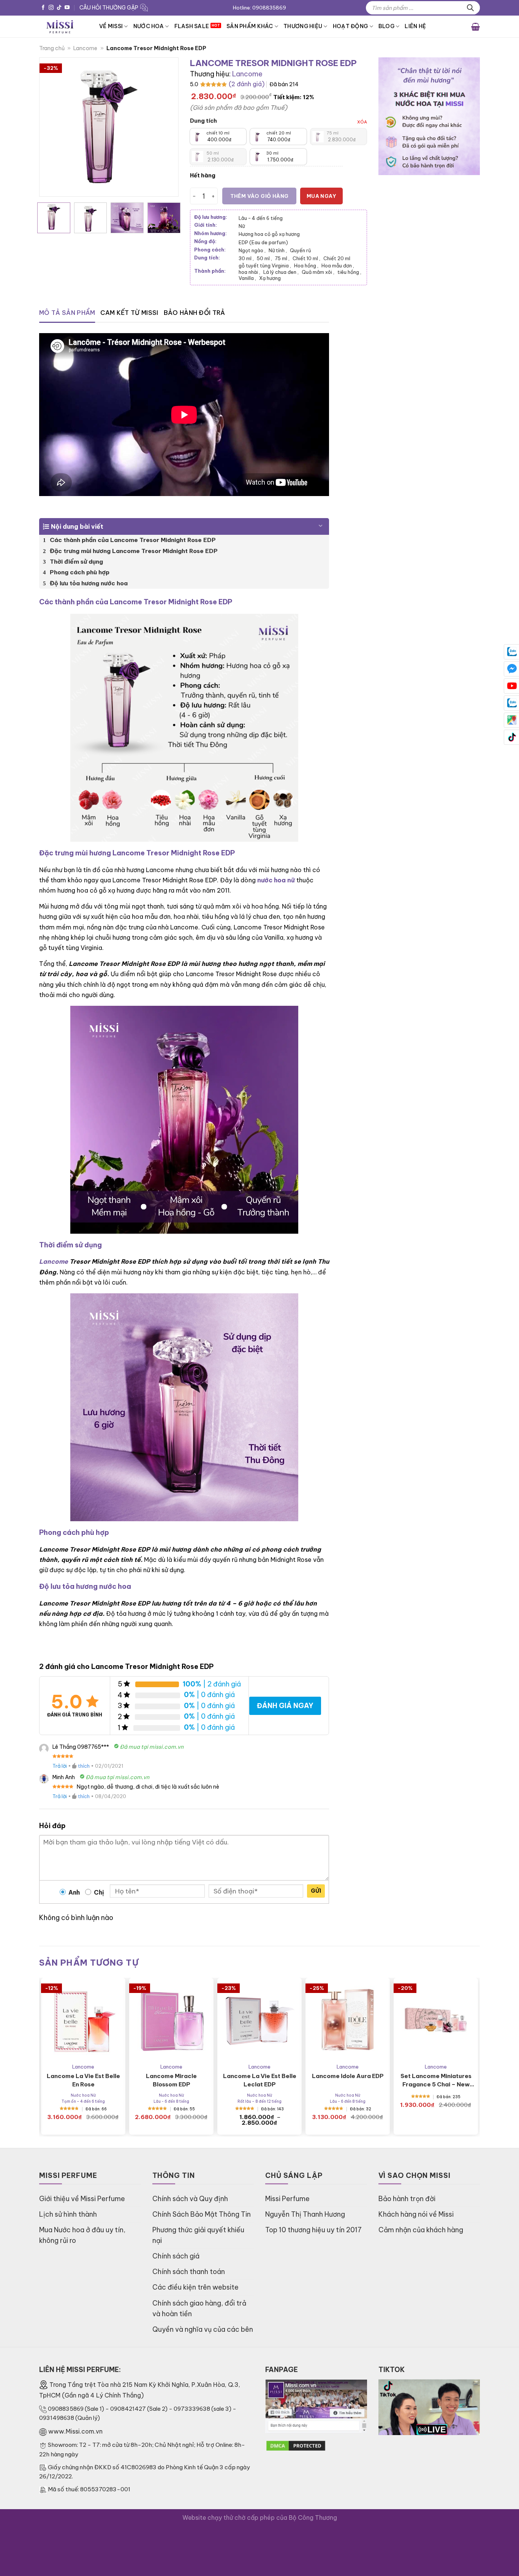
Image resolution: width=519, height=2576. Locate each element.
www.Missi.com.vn (75, 2431)
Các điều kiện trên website (195, 2287)
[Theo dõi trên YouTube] (67, 8)
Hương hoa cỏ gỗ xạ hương (269, 234)
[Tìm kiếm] (470, 8)
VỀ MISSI (111, 26)
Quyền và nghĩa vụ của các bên (203, 2329)
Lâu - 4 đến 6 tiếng (261, 218)
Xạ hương (270, 278)
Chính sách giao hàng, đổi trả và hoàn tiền (199, 2308)
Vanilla (247, 278)
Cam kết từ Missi (129, 313)
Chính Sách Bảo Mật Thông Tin (202, 2214)
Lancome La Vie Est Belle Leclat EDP (260, 2080)
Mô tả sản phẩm (67, 313)
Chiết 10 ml (306, 258)
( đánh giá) (247, 84)
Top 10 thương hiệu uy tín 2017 (313, 2230)
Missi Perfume (287, 2199)
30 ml (246, 258)
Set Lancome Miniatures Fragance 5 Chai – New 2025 (436, 2081)
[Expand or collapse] (320, 523)
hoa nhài (249, 272)
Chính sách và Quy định (190, 2199)
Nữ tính (278, 250)
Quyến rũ (300, 250)
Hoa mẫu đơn (338, 266)
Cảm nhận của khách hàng (421, 2230)
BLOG (386, 26)
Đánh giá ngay (285, 1706)
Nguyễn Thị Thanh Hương (305, 2214)
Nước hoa (149, 26)
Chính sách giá (176, 2256)
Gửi (316, 1891)
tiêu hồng (349, 272)
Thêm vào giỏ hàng (259, 196)
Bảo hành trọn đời (407, 2199)
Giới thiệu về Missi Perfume (82, 2199)
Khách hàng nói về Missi (416, 2214)
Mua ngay (321, 196)
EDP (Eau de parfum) (263, 242)
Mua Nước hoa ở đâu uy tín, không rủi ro (82, 2235)
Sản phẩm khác (250, 26)
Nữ (242, 226)
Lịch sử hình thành (68, 2214)
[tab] (67, 313)
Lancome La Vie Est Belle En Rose (83, 2080)
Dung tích (203, 121)
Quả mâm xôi (318, 272)
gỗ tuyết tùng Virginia (265, 266)
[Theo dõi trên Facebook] (43, 8)
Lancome (85, 48)
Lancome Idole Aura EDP (348, 2076)
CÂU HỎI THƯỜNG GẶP (109, 8)
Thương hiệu (303, 26)
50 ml (264, 258)
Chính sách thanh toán (189, 2272)
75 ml (282, 258)
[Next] (166, 127)
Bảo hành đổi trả (195, 313)
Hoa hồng (306, 266)
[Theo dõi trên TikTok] (59, 8)
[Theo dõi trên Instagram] (51, 8)
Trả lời (60, 1766)
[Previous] (52, 127)
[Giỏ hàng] (475, 26)
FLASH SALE (192, 26)
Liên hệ (415, 26)
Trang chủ (52, 48)
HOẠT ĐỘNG (350, 26)
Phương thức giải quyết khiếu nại (198, 2235)
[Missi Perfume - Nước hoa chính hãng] (63, 26)
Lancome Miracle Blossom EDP (171, 2080)
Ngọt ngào (252, 250)
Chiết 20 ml (337, 258)
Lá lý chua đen (281, 272)
